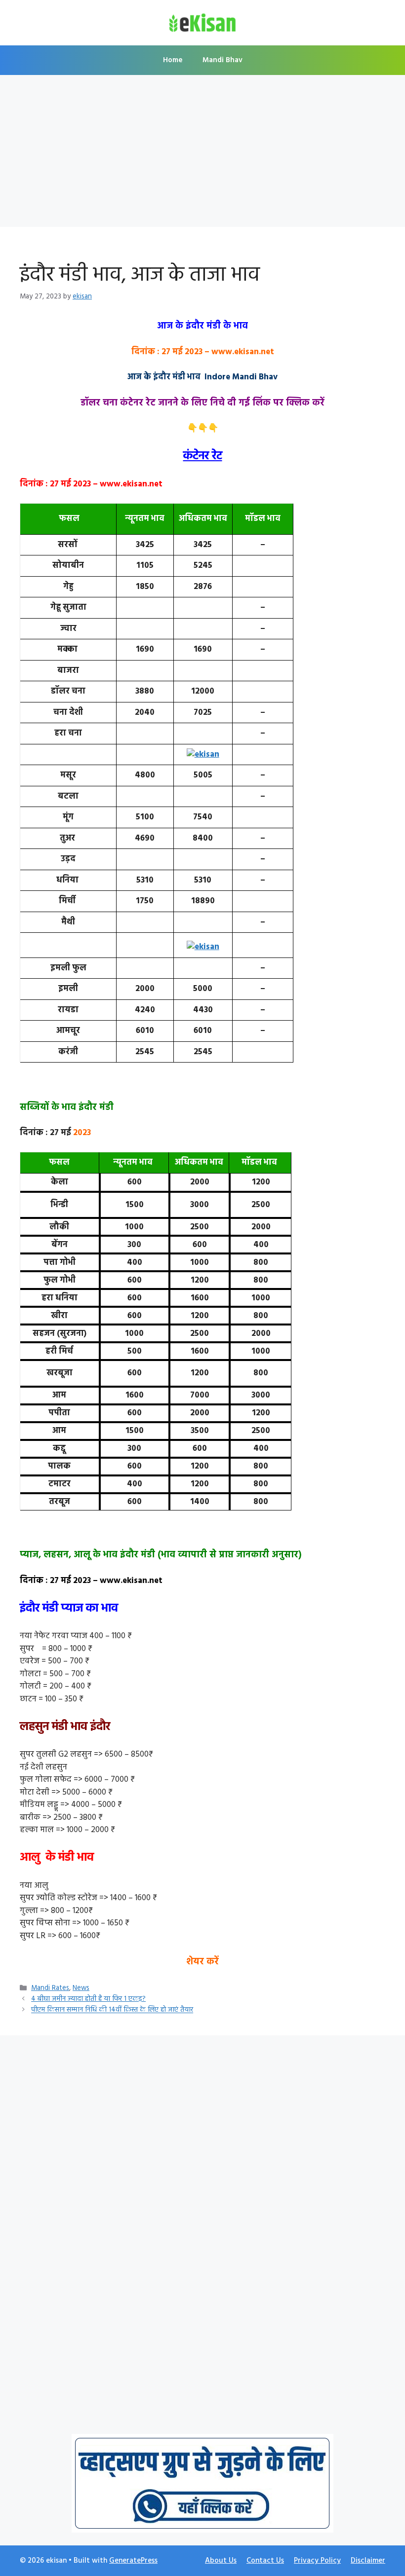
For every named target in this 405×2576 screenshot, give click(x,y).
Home (173, 60)
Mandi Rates (50, 1988)
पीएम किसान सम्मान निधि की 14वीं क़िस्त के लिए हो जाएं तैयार (112, 2010)
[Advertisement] (202, 154)
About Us (221, 2561)
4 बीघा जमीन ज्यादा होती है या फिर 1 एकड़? (88, 1999)
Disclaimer (368, 2561)
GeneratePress (133, 2561)
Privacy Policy (317, 2561)
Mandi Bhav (223, 60)
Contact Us (265, 2561)
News (81, 1988)
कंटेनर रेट (203, 456)
